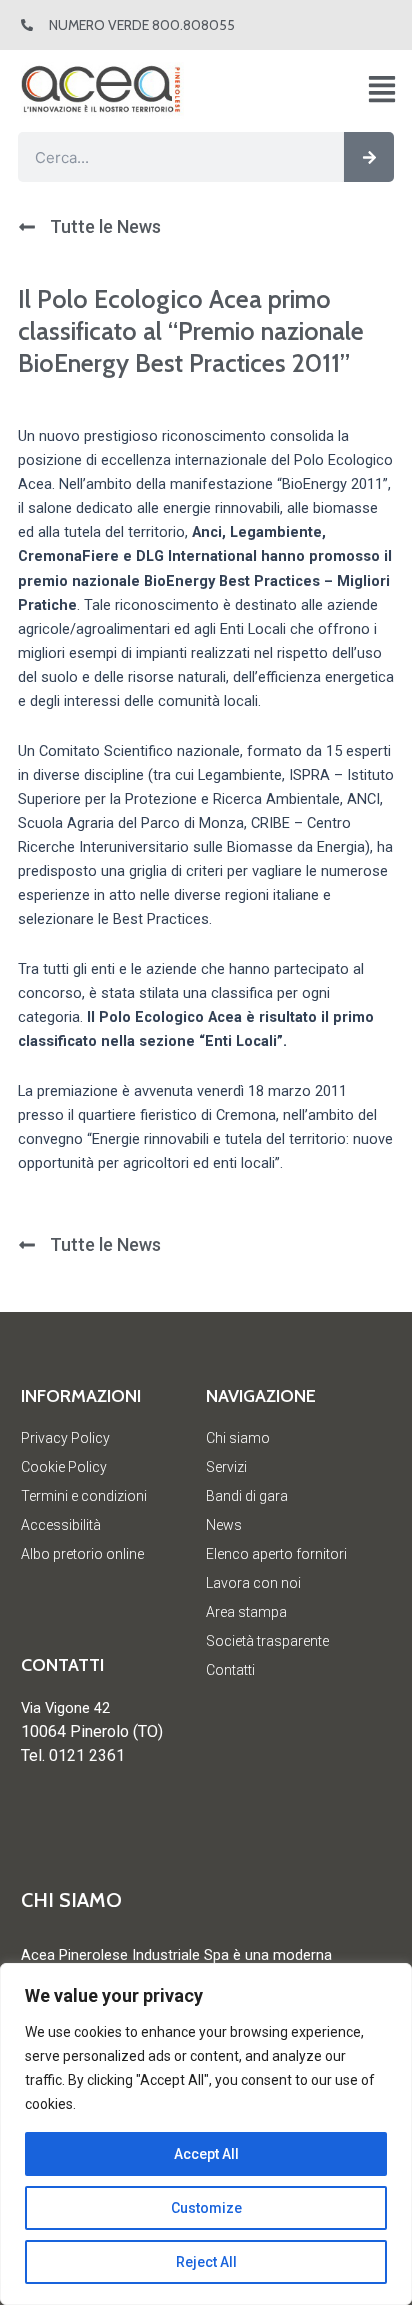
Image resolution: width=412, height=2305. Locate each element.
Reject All (206, 2262)
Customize (206, 2208)
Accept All (206, 2154)
